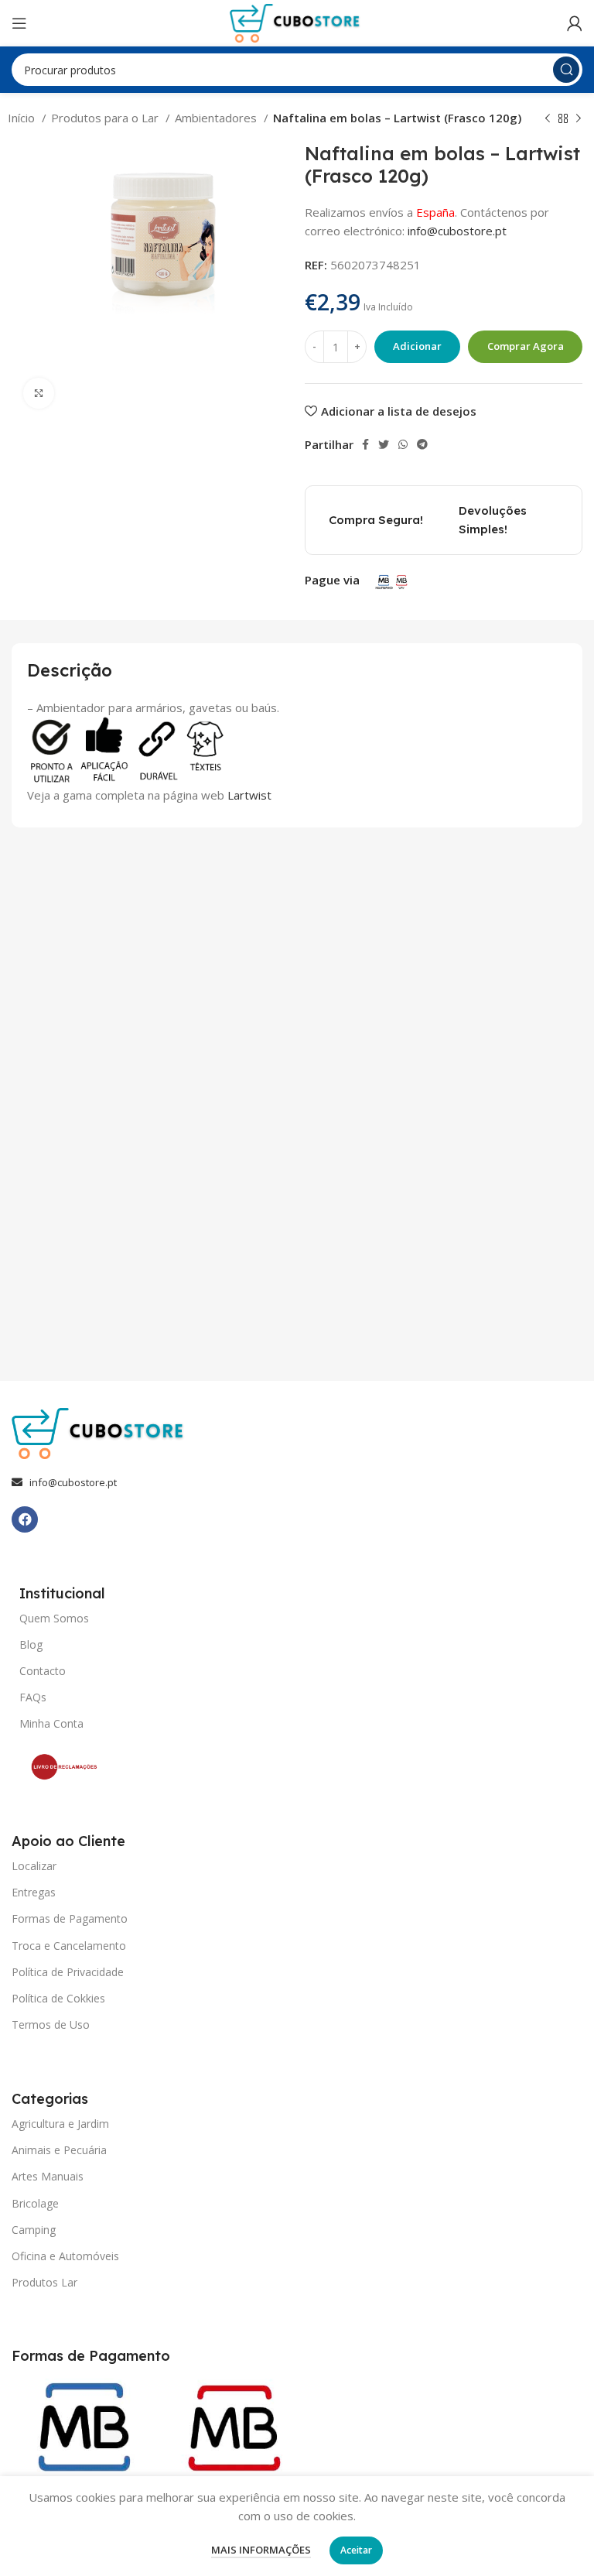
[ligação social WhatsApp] (403, 444)
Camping (34, 2230)
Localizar (34, 1866)
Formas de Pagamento (70, 1918)
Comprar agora (526, 346)
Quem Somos (54, 1618)
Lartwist (249, 795)
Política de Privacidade (68, 1972)
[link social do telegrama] (422, 444)
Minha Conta (51, 1723)
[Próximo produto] (579, 119)
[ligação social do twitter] (384, 444)
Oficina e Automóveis (65, 2256)
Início (23, 118)
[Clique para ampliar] (39, 393)
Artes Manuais (48, 2176)
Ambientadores (217, 118)
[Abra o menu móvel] (19, 23)
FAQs (33, 1697)
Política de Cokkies (58, 1998)
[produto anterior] (548, 119)
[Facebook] (25, 1519)
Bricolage (35, 2203)
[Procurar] (566, 70)
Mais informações (261, 2550)
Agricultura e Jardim (60, 2124)
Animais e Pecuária (59, 2150)
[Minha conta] (575, 23)
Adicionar (417, 346)
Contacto (43, 1671)
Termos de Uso (51, 2024)
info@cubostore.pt (457, 231)
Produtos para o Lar (106, 118)
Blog (31, 1644)
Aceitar (356, 2550)
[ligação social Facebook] (365, 444)
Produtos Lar (44, 2282)
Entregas (34, 1892)
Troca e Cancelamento (69, 1946)
